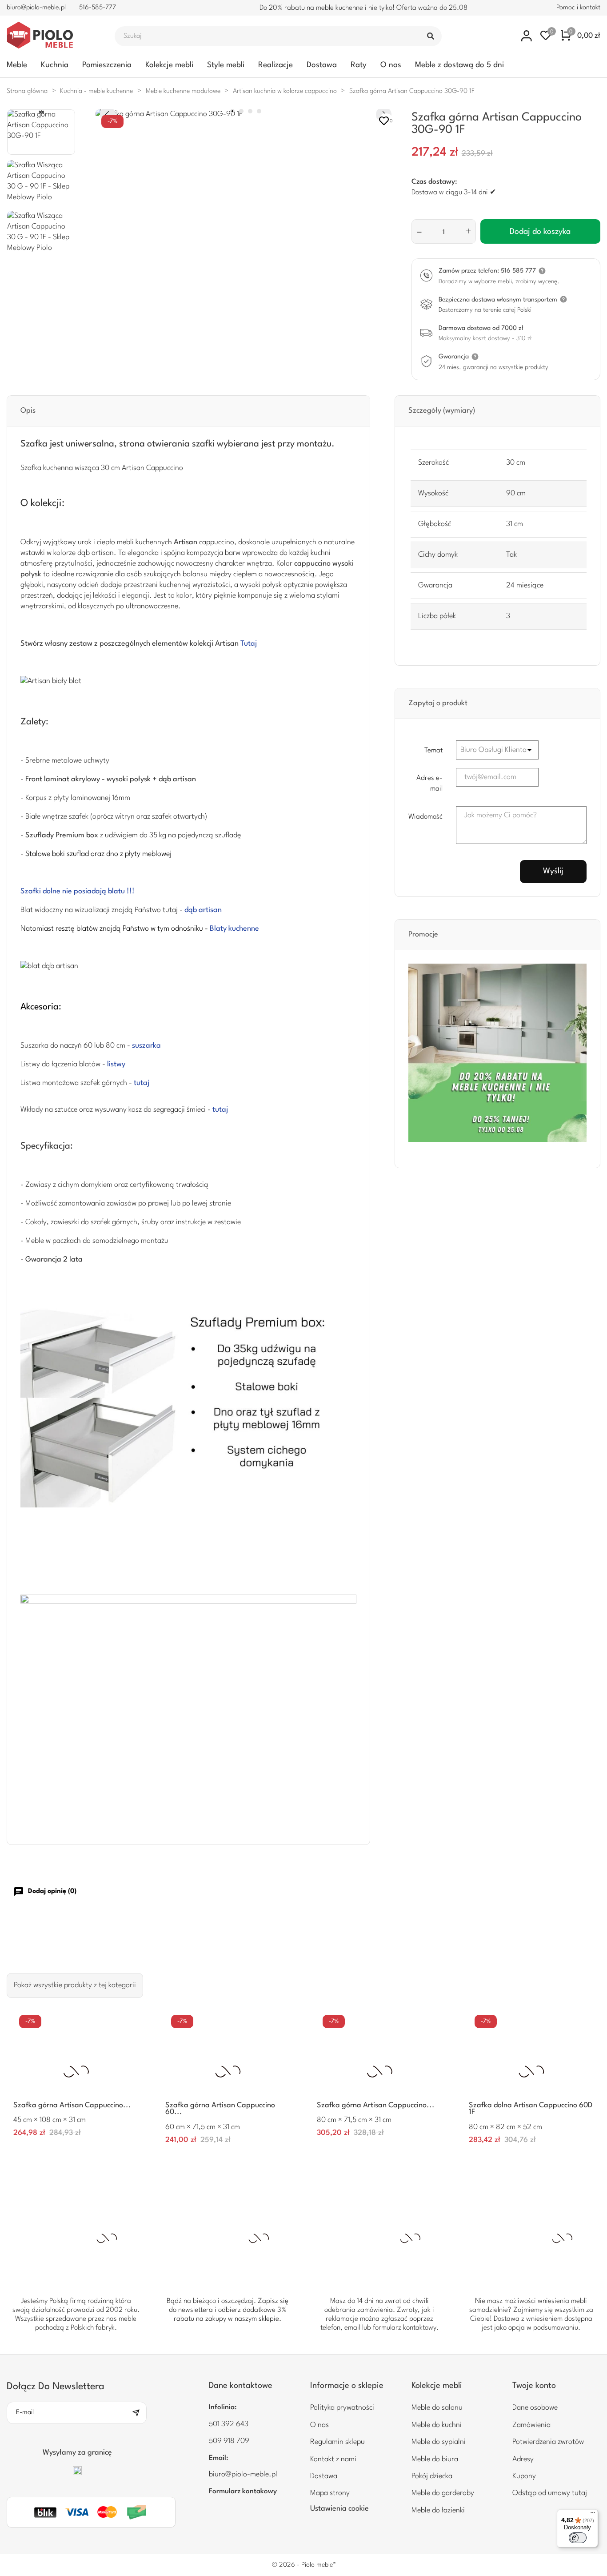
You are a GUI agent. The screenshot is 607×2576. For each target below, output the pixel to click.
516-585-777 (98, 8)
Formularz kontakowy (243, 2492)
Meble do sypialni (439, 2442)
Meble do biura (435, 2459)
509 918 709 (229, 2441)
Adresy (523, 2459)
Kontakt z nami (333, 2459)
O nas (391, 65)
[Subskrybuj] (139, 2413)
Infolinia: (223, 2407)
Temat (433, 751)
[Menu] (593, 2515)
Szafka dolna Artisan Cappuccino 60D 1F (531, 2109)
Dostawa (322, 65)
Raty (359, 65)
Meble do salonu (437, 2408)
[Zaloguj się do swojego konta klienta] (527, 36)
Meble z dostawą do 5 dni (459, 65)
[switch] (578, 2538)
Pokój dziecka (432, 2476)
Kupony (524, 2476)
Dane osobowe (535, 2408)
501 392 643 (229, 2424)
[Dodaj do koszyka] (129, 2134)
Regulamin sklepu (337, 2442)
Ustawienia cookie (339, 2509)
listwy (116, 1064)
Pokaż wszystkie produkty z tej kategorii (75, 1985)
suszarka (146, 1046)
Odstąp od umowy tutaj (550, 2493)
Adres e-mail (429, 784)
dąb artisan (203, 910)
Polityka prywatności (342, 2408)
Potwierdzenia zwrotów (548, 2442)
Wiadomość (425, 817)
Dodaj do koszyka (540, 232)
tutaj (142, 1083)
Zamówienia (531, 2425)
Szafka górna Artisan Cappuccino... (72, 2105)
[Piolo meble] (51, 36)
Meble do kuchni (437, 2425)
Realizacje (276, 65)
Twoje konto (534, 2386)
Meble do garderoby (443, 2493)
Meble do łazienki (438, 2510)
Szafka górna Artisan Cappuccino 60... (220, 2109)
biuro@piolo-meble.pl (36, 8)
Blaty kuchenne (234, 929)
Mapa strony (330, 2493)
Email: (219, 2458)
